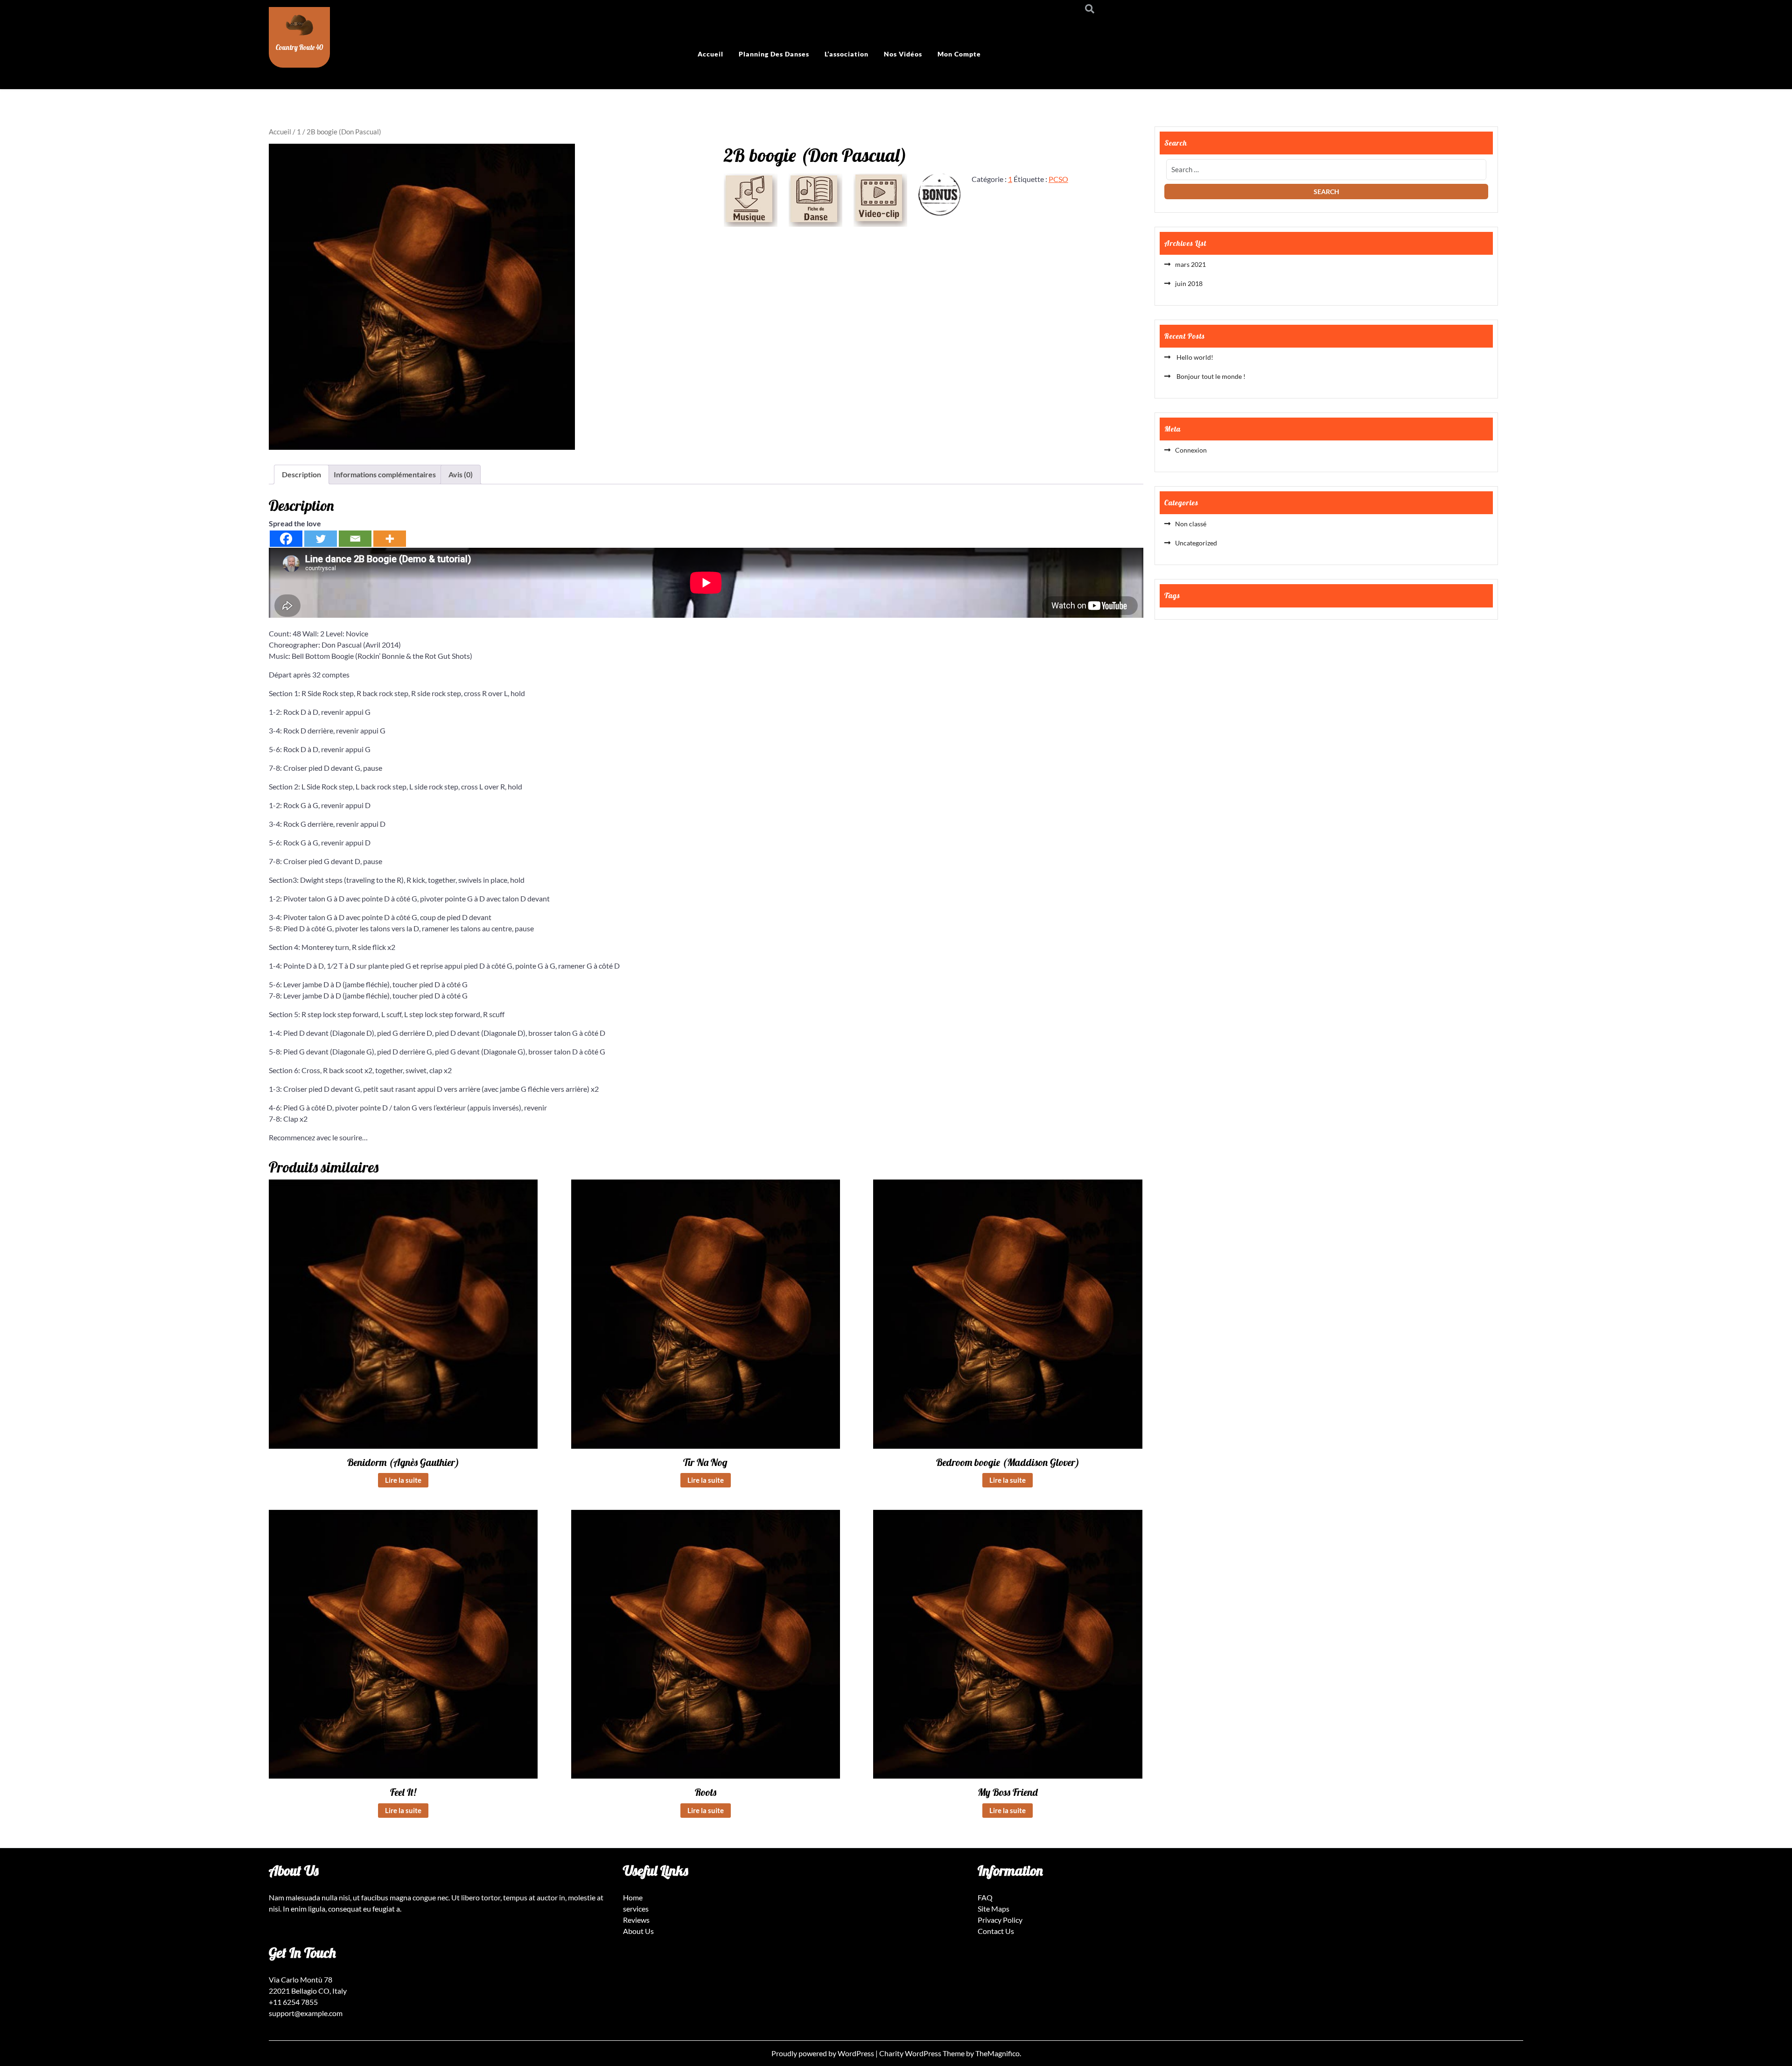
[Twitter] (321, 539)
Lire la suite (403, 1480)
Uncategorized (1196, 543)
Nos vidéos (903, 54)
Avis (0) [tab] (461, 474)
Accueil (710, 54)
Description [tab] (301, 474)
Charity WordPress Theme (923, 2053)
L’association (847, 54)
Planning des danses (774, 54)
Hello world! (1194, 357)
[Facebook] (286, 539)
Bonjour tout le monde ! (1210, 376)
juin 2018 (1189, 283)
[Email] (355, 539)
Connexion (1191, 450)
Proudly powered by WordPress (823, 2053)
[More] (390, 539)
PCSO (1058, 179)
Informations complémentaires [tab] (385, 474)
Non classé (1191, 524)
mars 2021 (1190, 264)
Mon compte (959, 54)
